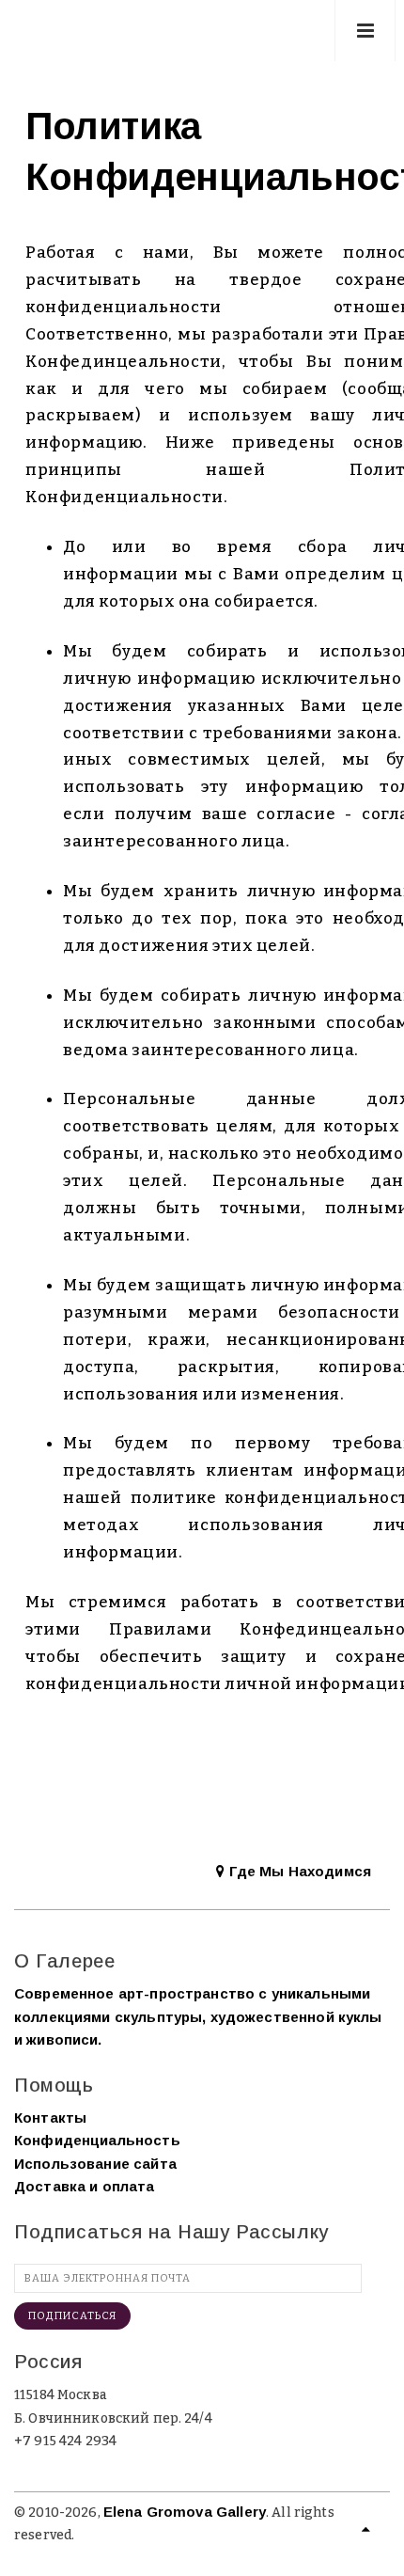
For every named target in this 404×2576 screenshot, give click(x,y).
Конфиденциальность (97, 2140)
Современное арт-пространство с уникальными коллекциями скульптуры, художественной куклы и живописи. (198, 2016)
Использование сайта (95, 2164)
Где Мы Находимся (298, 1871)
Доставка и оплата (85, 2186)
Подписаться (72, 2316)
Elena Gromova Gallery (185, 2512)
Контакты (50, 2118)
